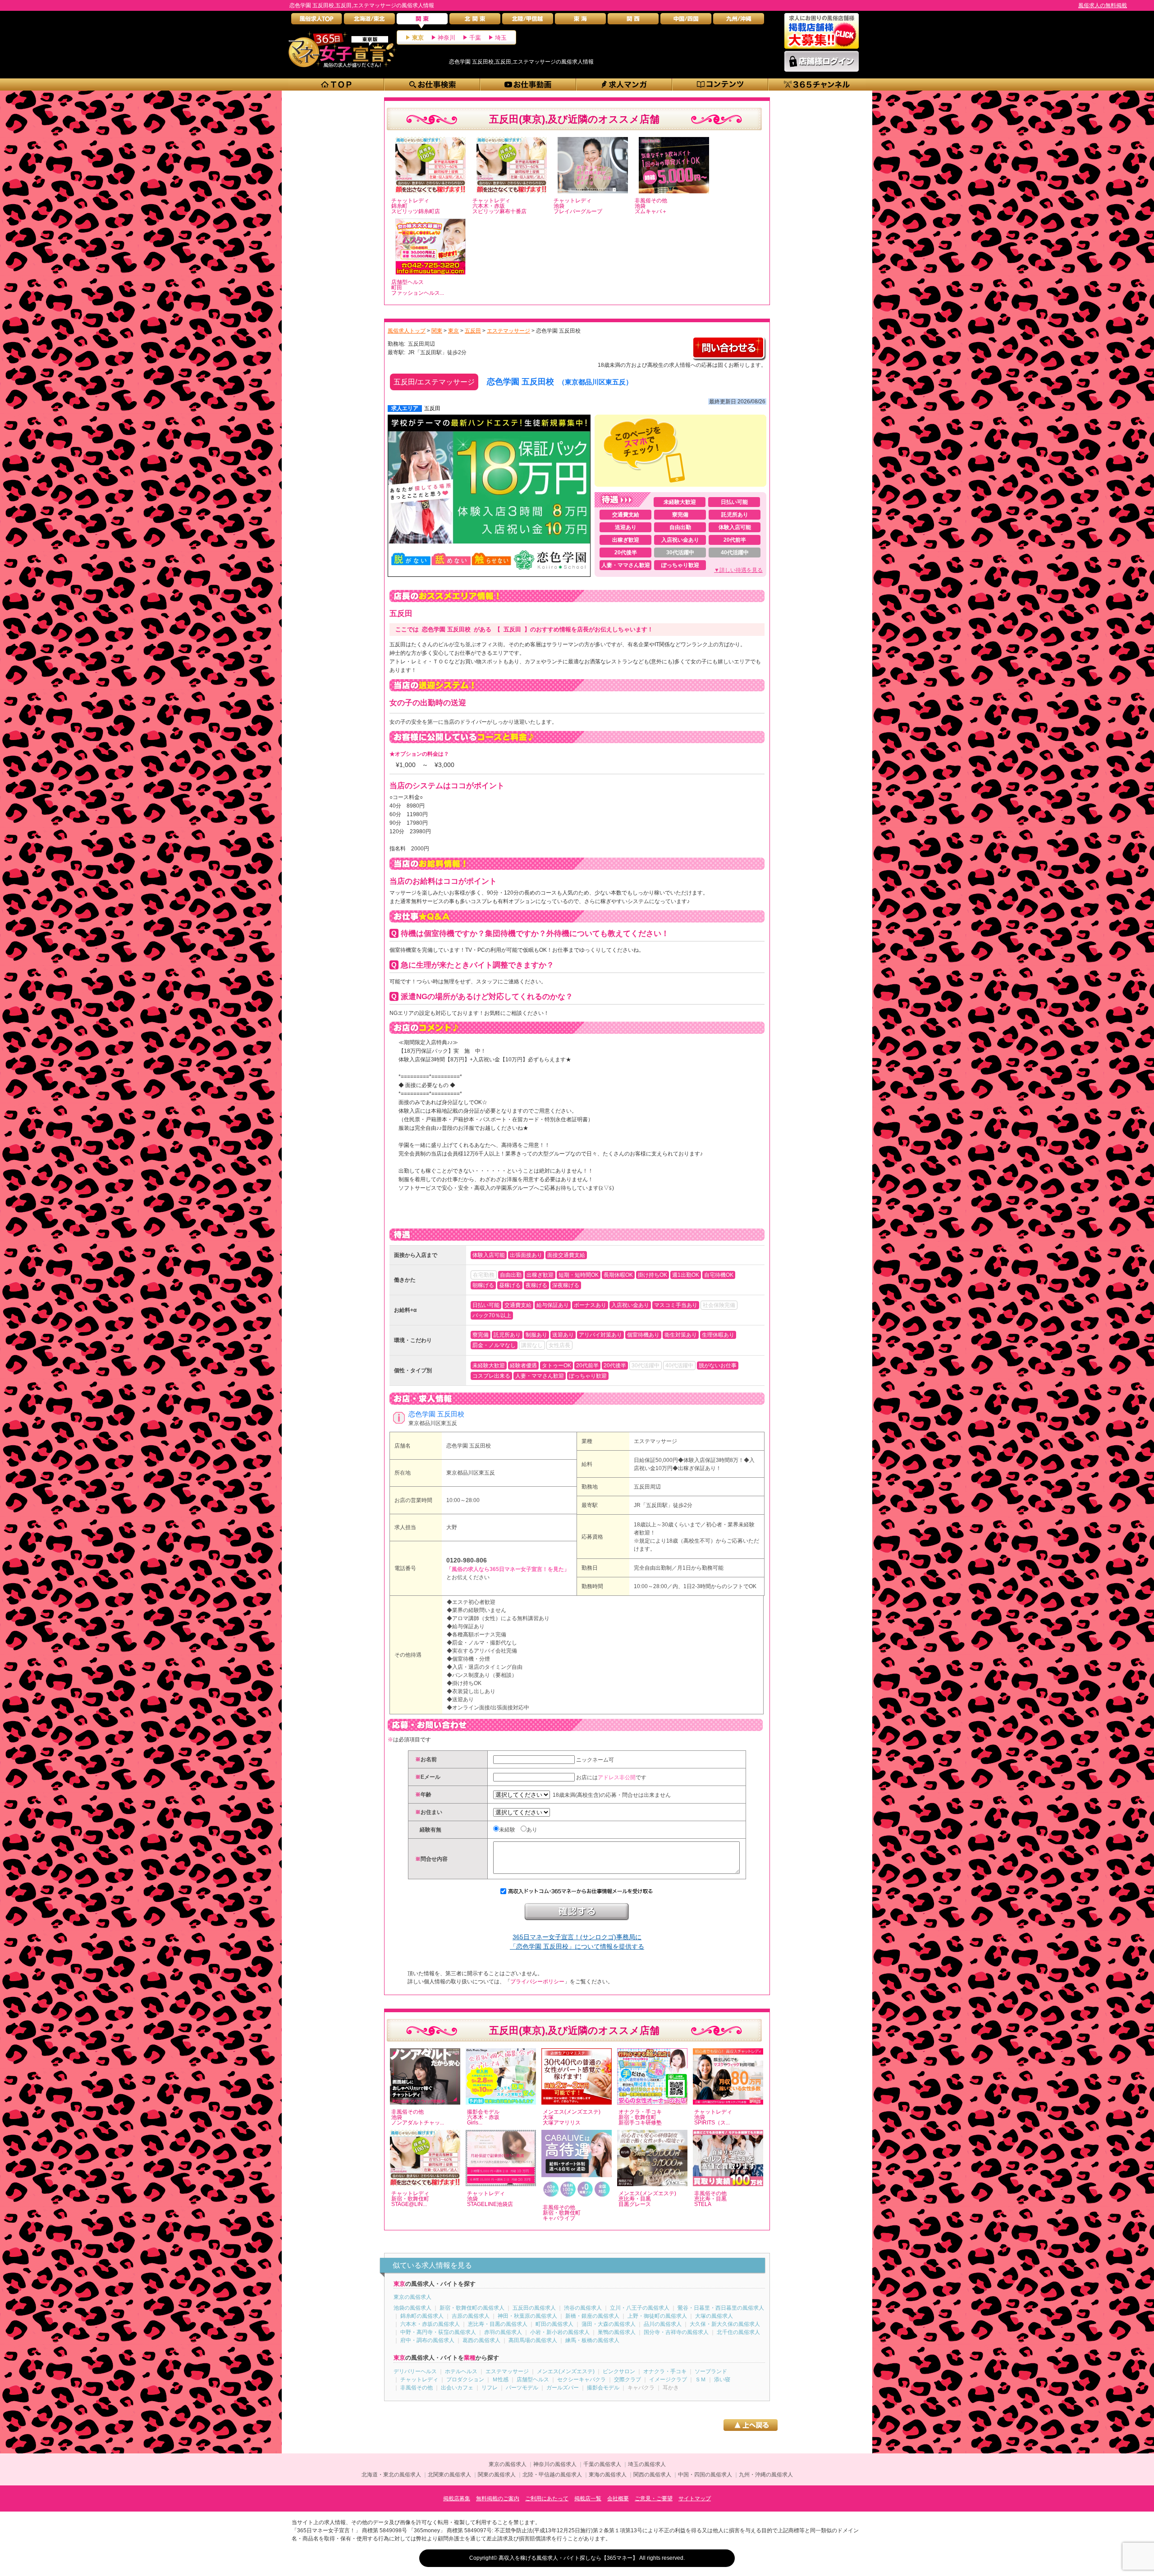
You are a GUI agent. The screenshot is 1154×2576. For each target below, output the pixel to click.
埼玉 (501, 38)
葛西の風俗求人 (481, 2340)
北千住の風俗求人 (738, 2332)
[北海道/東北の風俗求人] (369, 21)
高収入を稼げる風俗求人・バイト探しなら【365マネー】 (568, 2558)
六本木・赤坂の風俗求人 (430, 2324)
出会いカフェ (457, 2388)
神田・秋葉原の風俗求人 (527, 2316)
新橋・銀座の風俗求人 (592, 2316)
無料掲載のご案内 (498, 2498)
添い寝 (722, 2380)
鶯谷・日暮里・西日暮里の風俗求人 (721, 2308)
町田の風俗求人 (554, 2324)
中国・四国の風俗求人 (705, 2475)
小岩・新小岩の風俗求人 (560, 2332)
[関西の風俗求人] (633, 21)
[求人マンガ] (625, 84)
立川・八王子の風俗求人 (640, 2308)
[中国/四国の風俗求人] (686, 21)
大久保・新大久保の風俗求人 (725, 2324)
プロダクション (465, 2380)
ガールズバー (563, 2388)
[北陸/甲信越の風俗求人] (528, 21)
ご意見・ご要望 (654, 2498)
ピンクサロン (619, 2371)
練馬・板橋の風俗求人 (592, 2340)
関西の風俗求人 (652, 2475)
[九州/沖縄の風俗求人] (739, 21)
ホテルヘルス (461, 2371)
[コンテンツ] (721, 84)
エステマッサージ (655, 1441)
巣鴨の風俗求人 (617, 2332)
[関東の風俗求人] (422, 21)
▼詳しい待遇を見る (738, 570)
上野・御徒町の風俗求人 (657, 2316)
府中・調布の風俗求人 (427, 2340)
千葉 (475, 38)
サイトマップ (695, 2498)
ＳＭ (701, 2380)
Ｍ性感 (500, 2380)
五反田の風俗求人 (534, 2308)
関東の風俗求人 (497, 2475)
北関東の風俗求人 (449, 2475)
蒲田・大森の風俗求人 (609, 2324)
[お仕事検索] (433, 84)
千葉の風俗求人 (602, 2464)
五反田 (432, 408)
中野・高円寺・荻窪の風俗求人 (438, 2332)
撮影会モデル (603, 2388)
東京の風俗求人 (412, 2297)
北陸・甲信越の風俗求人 (552, 2475)
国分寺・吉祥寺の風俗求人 (676, 2332)
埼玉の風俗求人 (647, 2464)
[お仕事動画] (529, 84)
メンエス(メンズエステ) (566, 2371)
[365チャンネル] (817, 84)
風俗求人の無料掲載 (1103, 5)
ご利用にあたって (547, 2498)
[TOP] (337, 84)
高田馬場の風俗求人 (533, 2340)
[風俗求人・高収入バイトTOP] (317, 21)
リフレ (490, 2388)
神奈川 (446, 38)
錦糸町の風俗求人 (422, 2316)
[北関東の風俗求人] (475, 21)
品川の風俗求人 (663, 2324)
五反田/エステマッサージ (434, 382)
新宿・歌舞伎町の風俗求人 (472, 2308)
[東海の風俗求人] (580, 21)
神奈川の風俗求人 (555, 2464)
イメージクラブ (668, 2380)
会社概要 (618, 2498)
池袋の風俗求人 (412, 2308)
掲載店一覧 (588, 2498)
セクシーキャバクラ (582, 2380)
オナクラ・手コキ (665, 2371)
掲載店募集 (457, 2498)
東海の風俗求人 (608, 2475)
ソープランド (711, 2371)
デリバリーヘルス (415, 2371)
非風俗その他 (417, 2388)
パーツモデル (522, 2388)
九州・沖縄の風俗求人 (766, 2475)
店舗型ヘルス (533, 2380)
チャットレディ (419, 2380)
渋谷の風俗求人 (583, 2308)
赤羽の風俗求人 (503, 2332)
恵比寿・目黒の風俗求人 (498, 2324)
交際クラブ (627, 2380)
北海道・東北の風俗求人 (391, 2475)
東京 (418, 38)
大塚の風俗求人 (714, 2316)
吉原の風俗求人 (471, 2316)
